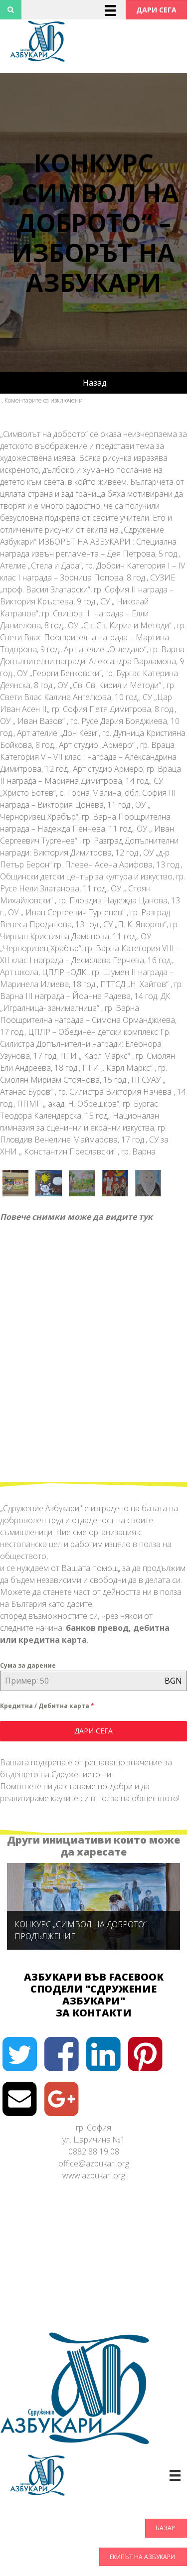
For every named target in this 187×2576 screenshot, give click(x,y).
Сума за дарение (28, 1665)
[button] (156, 10)
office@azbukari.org (94, 2163)
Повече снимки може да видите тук (76, 1217)
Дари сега (93, 1731)
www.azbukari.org (94, 2175)
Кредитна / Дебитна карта (47, 1706)
